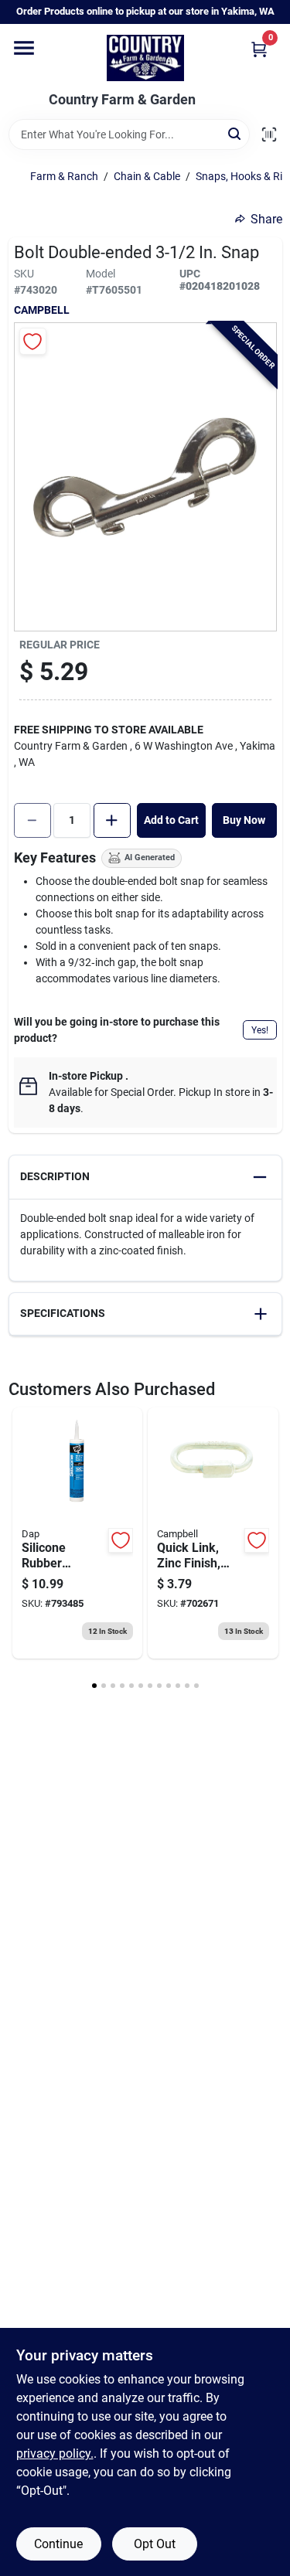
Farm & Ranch (64, 176)
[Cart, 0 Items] (259, 49)
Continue (58, 2544)
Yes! (260, 1030)
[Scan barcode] (269, 134)
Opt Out (155, 2544)
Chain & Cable (147, 176)
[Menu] (24, 48)
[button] (145, 1177)
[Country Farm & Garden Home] (145, 58)
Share (266, 219)
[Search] (235, 133)
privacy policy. (55, 2453)
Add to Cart (171, 820)
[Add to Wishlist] (33, 341)
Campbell (42, 310)
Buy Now (244, 820)
